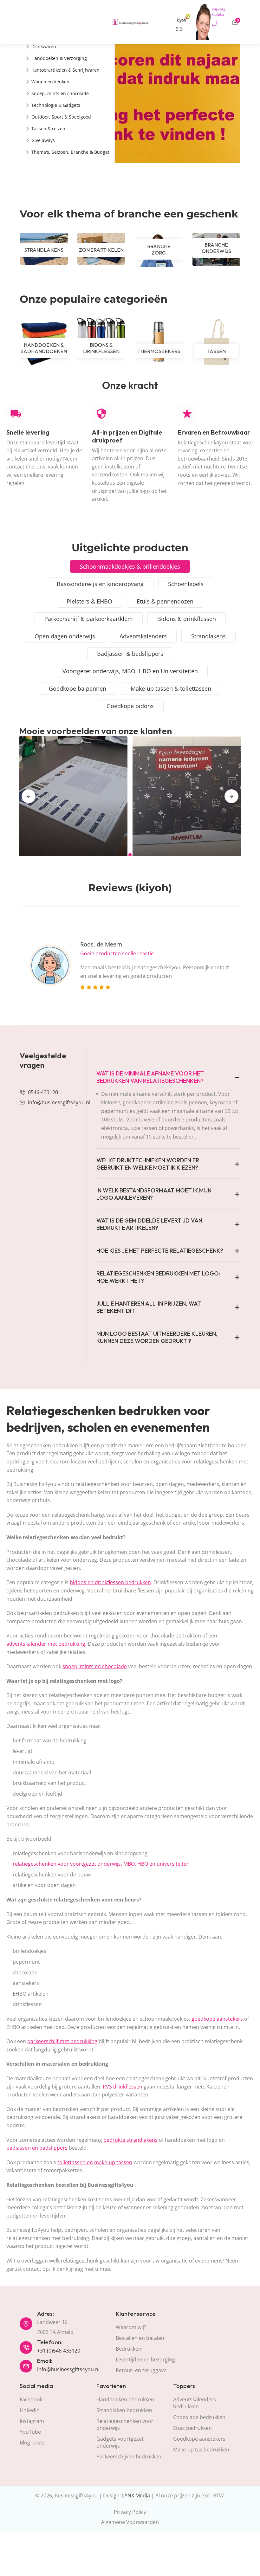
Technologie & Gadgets (56, 105)
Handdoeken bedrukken (125, 2399)
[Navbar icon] (23, 22)
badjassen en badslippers (37, 2148)
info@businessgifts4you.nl (59, 1102)
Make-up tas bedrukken (201, 2450)
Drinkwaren (44, 46)
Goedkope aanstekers (199, 2439)
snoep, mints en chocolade (95, 1666)
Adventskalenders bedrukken (195, 2403)
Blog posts (32, 2443)
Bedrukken (129, 2349)
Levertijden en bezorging (145, 2360)
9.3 (179, 29)
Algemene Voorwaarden (130, 2522)
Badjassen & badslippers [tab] (130, 654)
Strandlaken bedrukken (124, 2410)
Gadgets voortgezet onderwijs (120, 2442)
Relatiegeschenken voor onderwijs (125, 2424)
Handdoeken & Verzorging (59, 58)
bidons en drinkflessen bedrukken (110, 1582)
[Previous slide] (29, 796)
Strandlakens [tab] (208, 636)
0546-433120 (43, 1092)
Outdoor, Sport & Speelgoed (61, 117)
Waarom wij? (131, 2327)
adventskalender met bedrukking (46, 1644)
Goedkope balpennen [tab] (78, 688)
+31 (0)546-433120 (59, 2351)
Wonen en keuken (50, 82)
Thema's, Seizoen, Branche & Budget (70, 152)
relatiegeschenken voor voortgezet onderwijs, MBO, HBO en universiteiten (101, 1864)
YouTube (30, 2432)
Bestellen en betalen (140, 2338)
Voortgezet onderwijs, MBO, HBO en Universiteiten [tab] (130, 671)
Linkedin (30, 2410)
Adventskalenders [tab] (143, 636)
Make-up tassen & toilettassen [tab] (171, 688)
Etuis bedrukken (192, 2428)
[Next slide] (231, 796)
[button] (130, 855)
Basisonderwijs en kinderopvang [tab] (100, 584)
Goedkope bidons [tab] (130, 706)
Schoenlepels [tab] (186, 584)
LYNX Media (136, 2495)
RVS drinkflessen (123, 2087)
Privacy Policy (130, 2512)
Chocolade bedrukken (199, 2417)
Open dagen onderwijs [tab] (65, 636)
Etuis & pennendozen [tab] (165, 601)
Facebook (31, 2399)
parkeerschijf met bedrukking (62, 2041)
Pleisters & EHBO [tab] (89, 601)
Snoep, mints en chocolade (60, 93)
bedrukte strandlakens (130, 2140)
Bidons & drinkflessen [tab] (187, 619)
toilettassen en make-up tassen (95, 2162)
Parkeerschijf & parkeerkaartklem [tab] (89, 619)
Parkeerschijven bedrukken (129, 2457)
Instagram (32, 2421)
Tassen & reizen (48, 129)
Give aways (43, 140)
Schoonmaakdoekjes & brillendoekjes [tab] (130, 566)
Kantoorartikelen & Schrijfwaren (65, 70)
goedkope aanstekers (217, 2019)
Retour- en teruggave (141, 2370)
